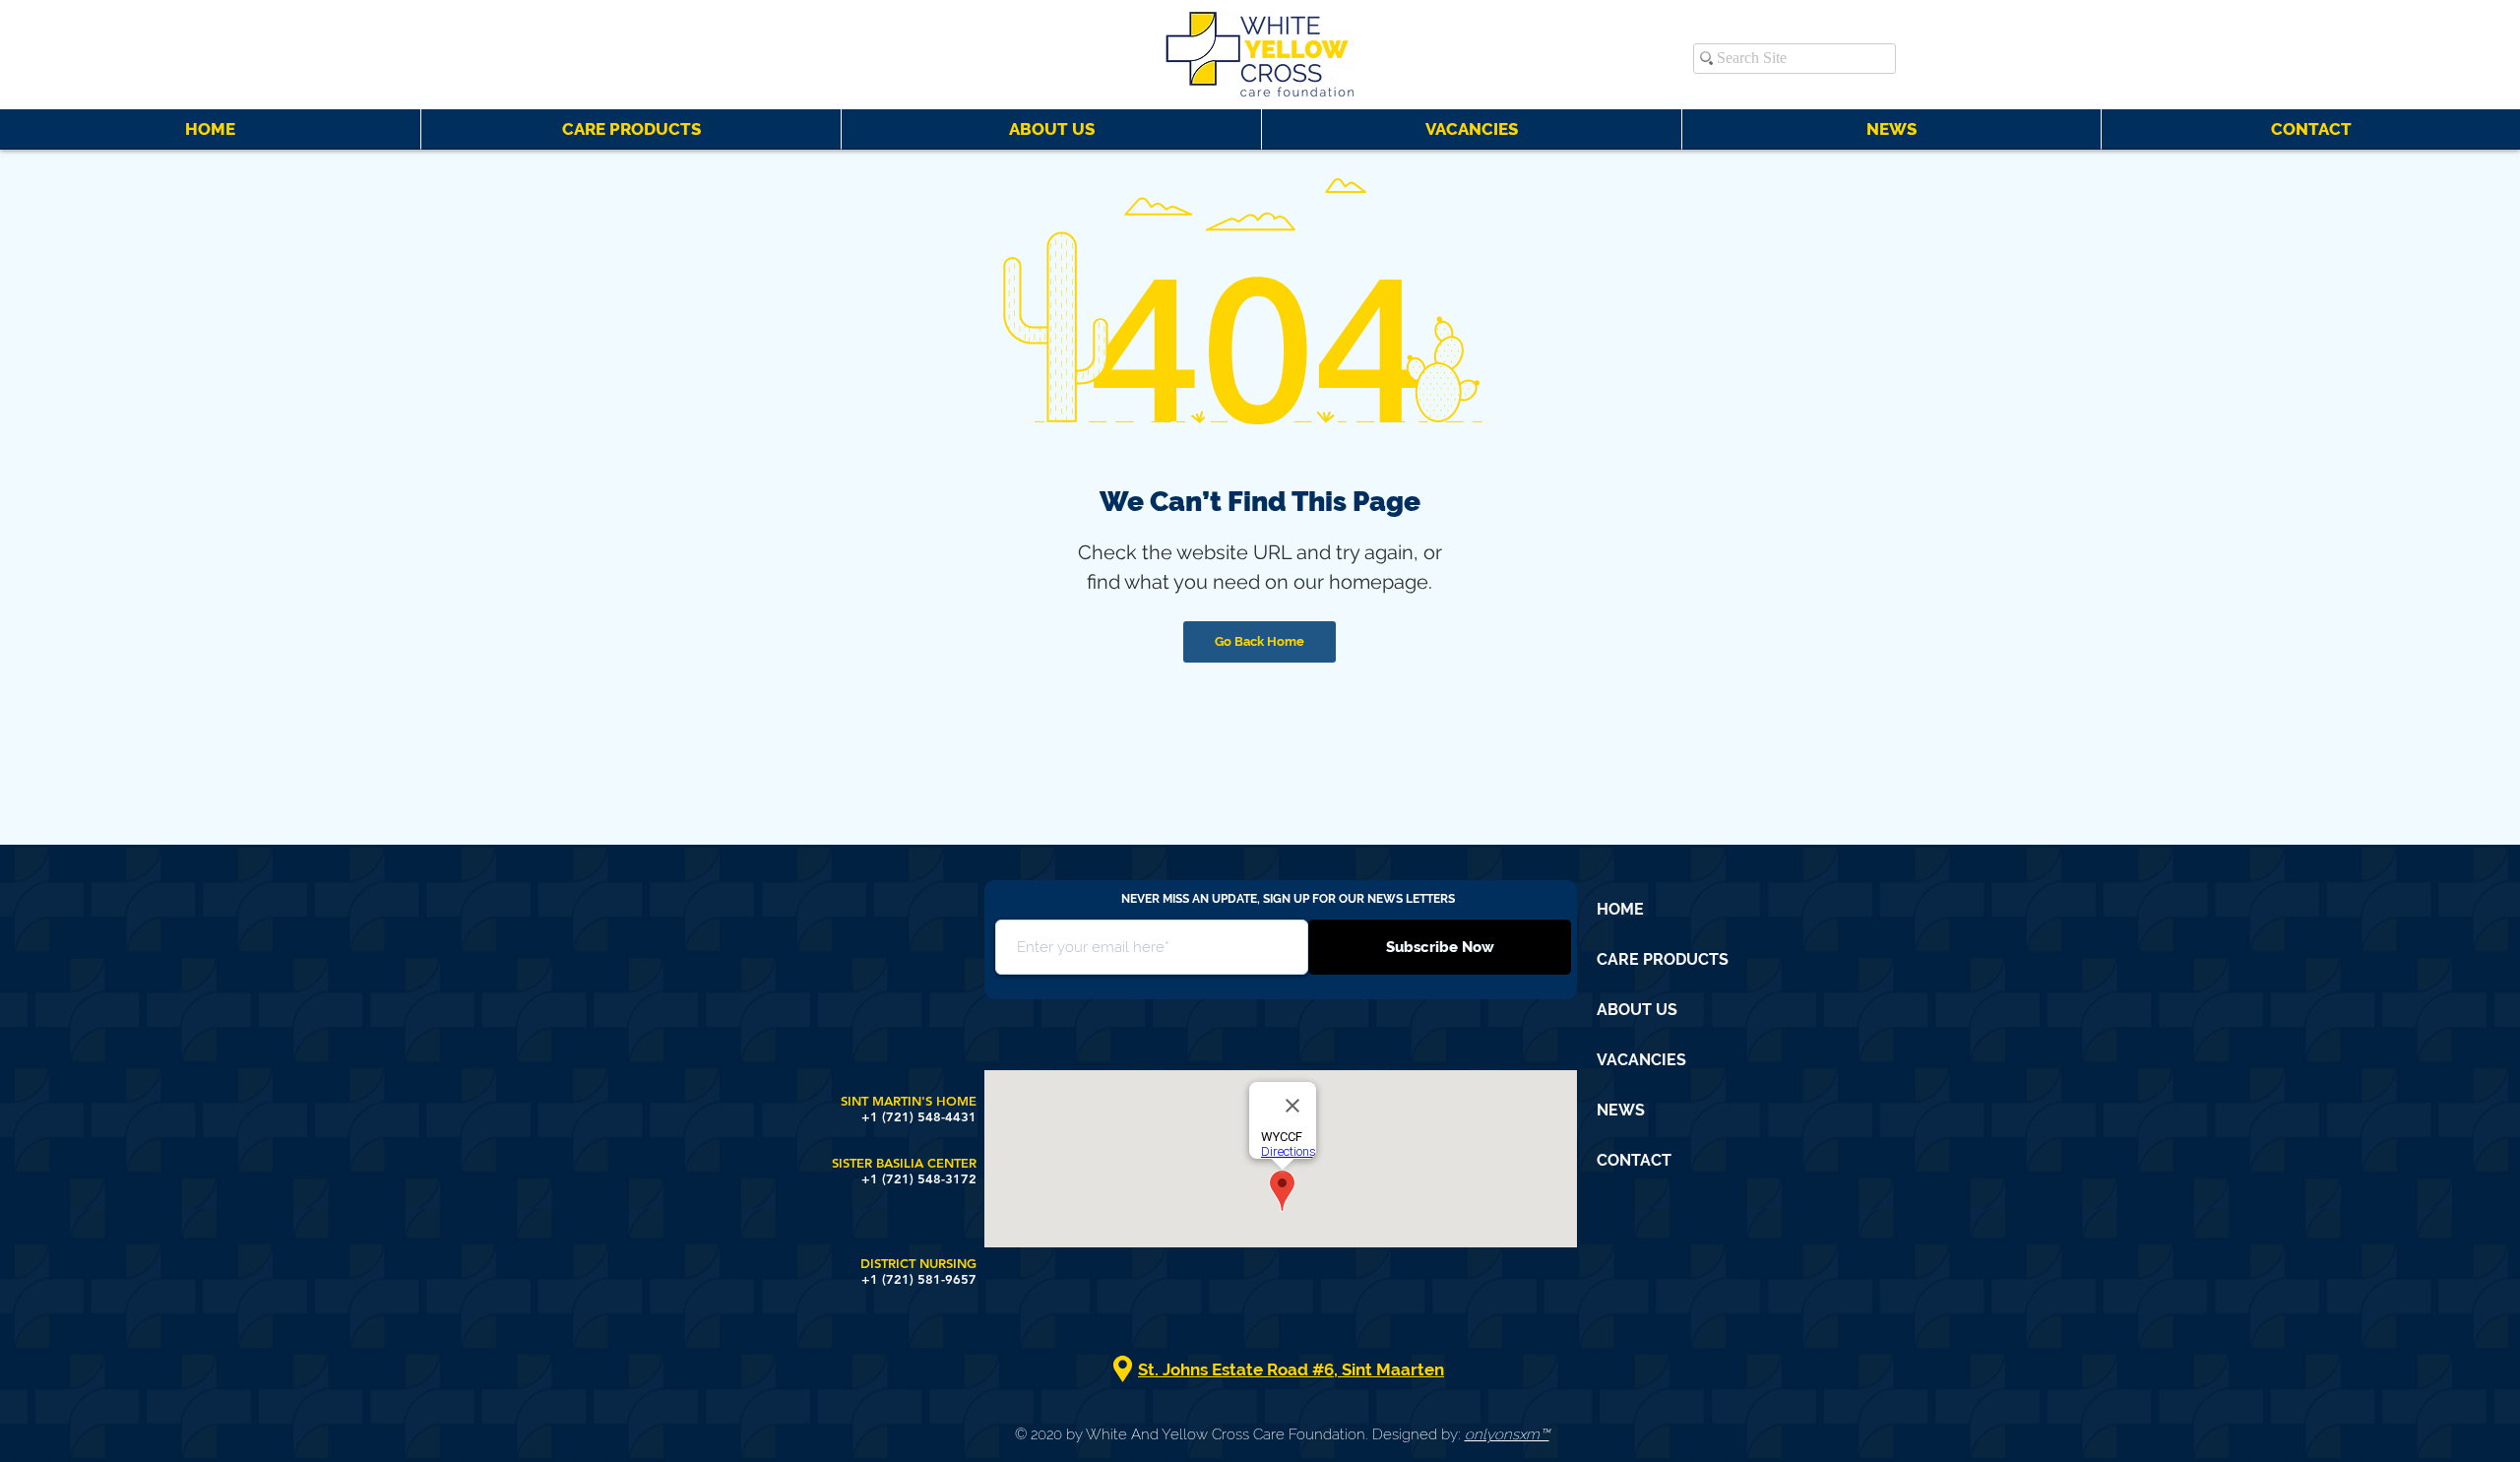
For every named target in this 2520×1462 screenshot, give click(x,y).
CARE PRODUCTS (1663, 959)
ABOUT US (1637, 1010)
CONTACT (1634, 1160)
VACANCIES (1641, 1060)
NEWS (1621, 1110)
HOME (1620, 909)
